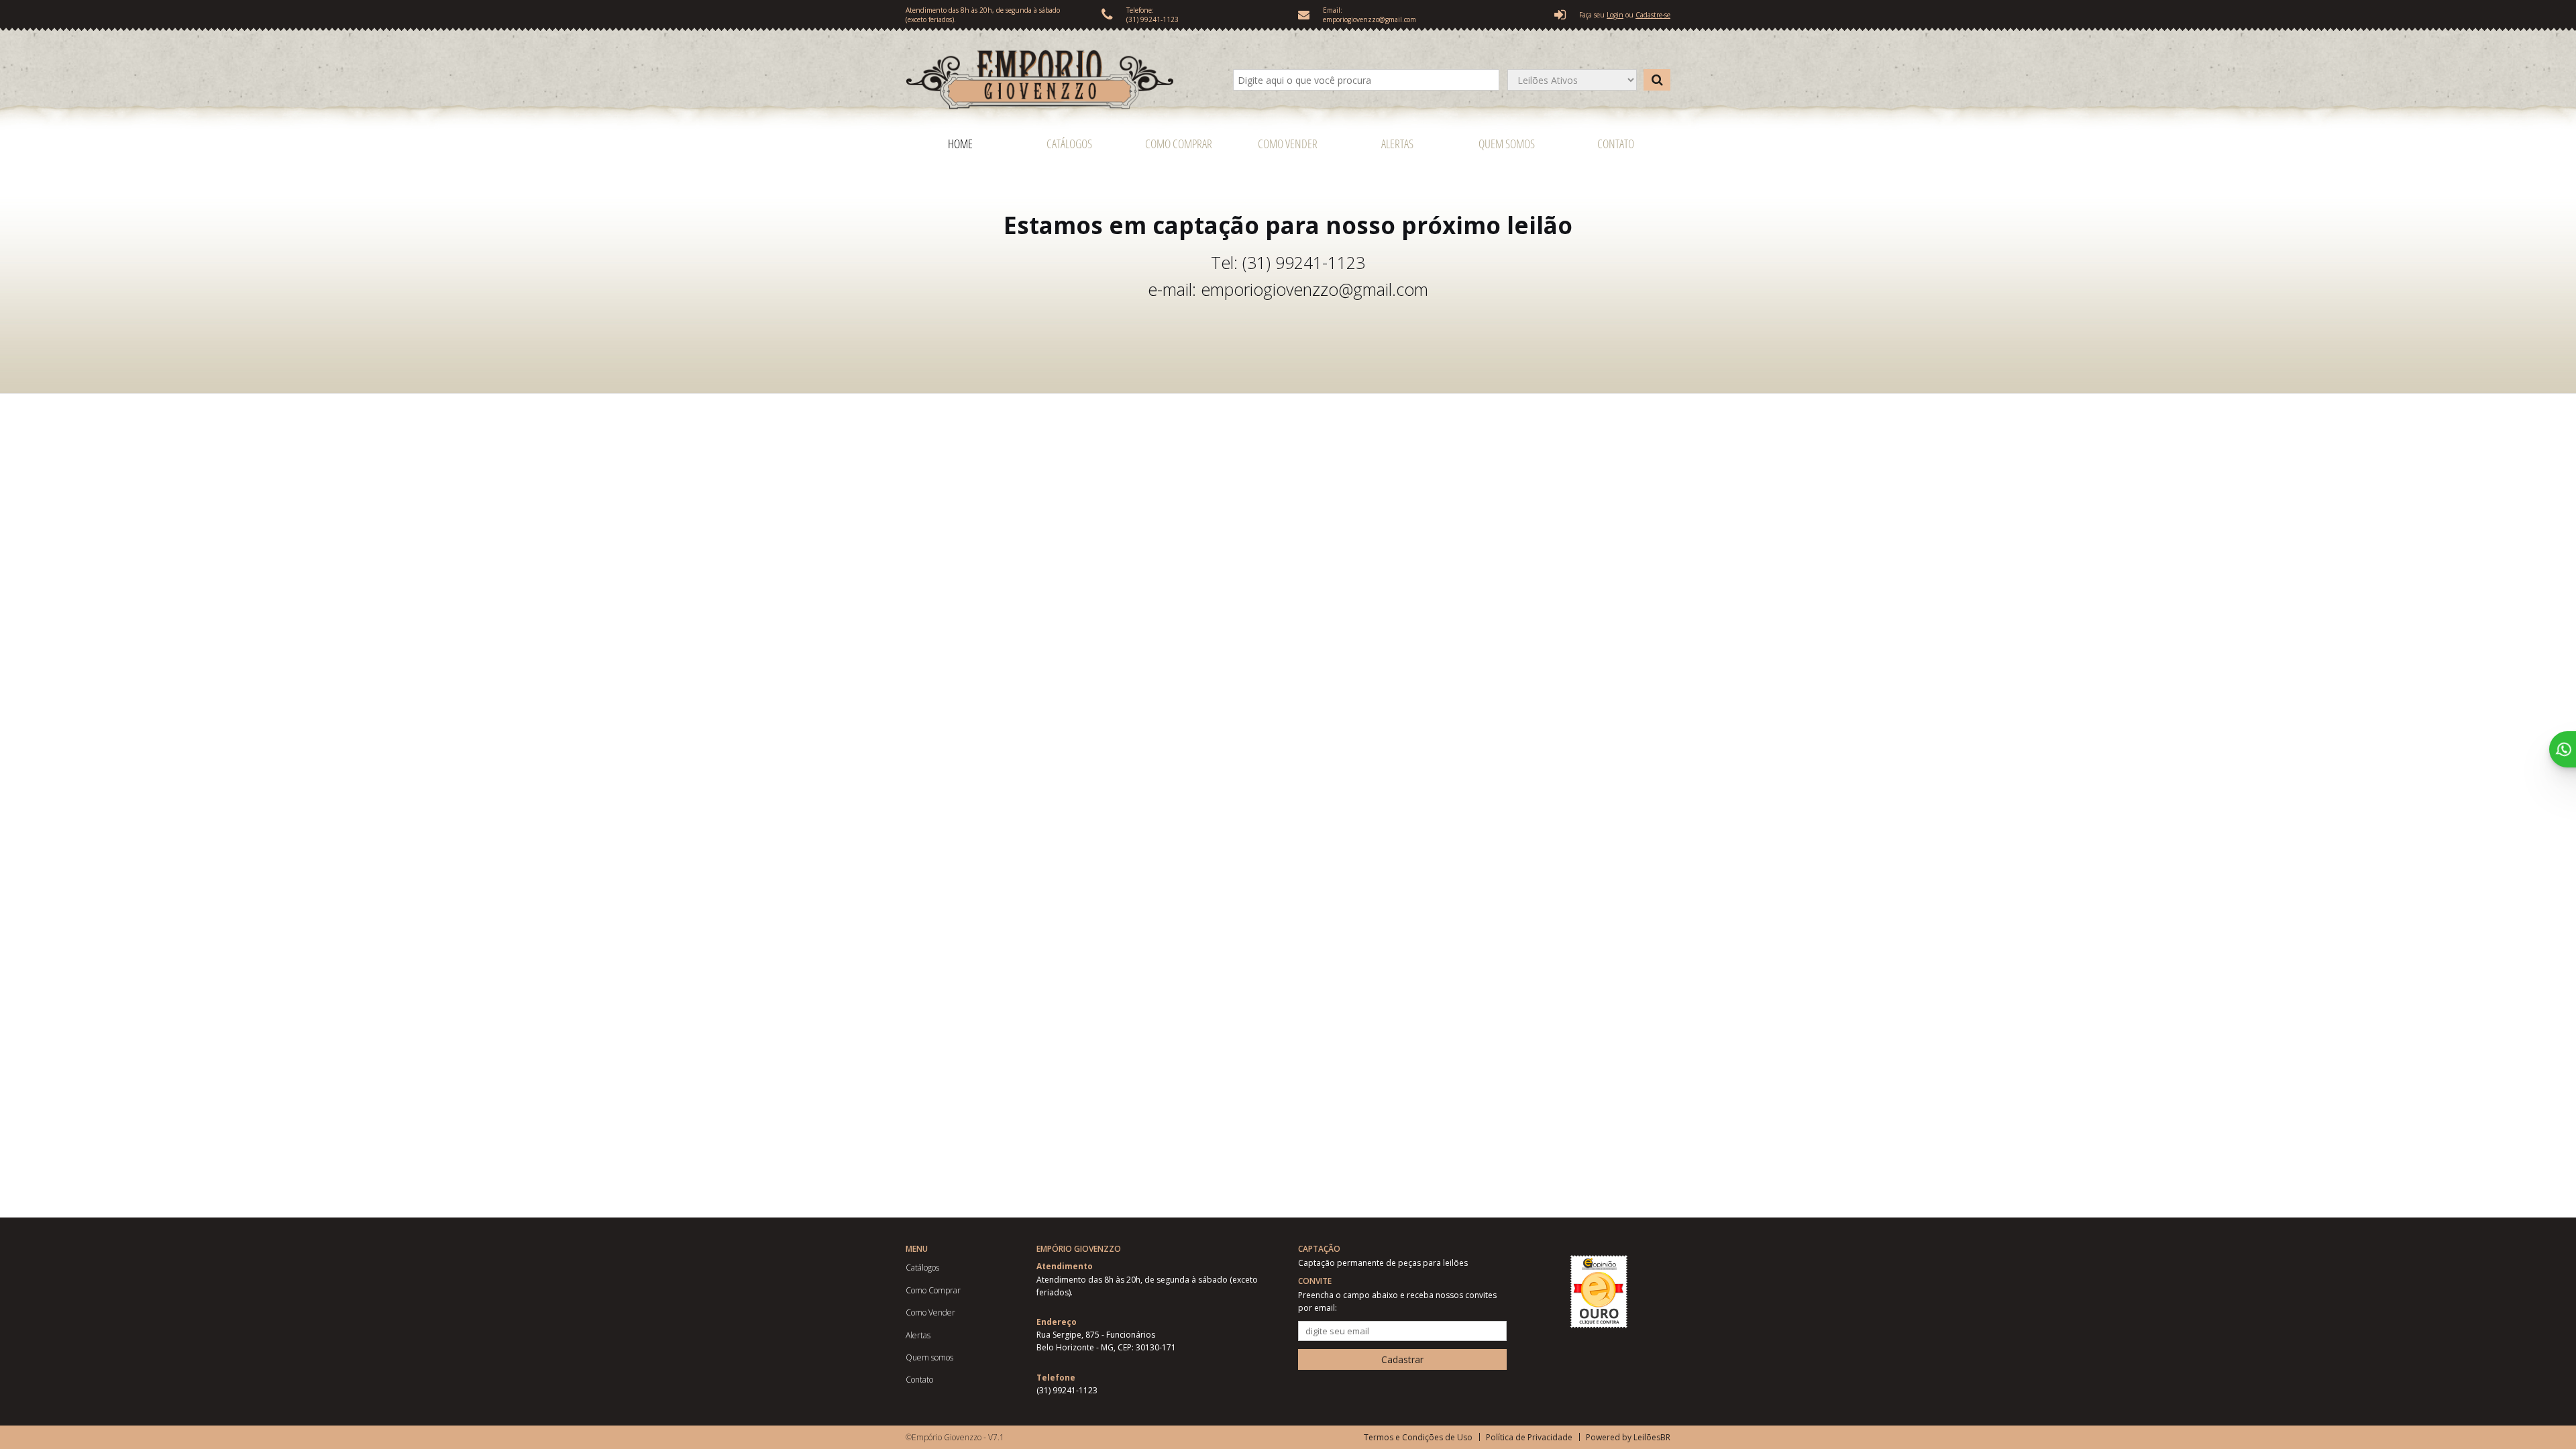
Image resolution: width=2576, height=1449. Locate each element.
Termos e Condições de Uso (1418, 1437)
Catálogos (1069, 144)
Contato (1616, 144)
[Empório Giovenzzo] (1059, 80)
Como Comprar (1179, 144)
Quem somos (1507, 144)
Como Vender (1288, 144)
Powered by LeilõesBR (1628, 1437)
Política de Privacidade (1529, 1437)
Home (960, 144)
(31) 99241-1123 (1152, 19)
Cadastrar (1402, 1359)
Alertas (1397, 144)
